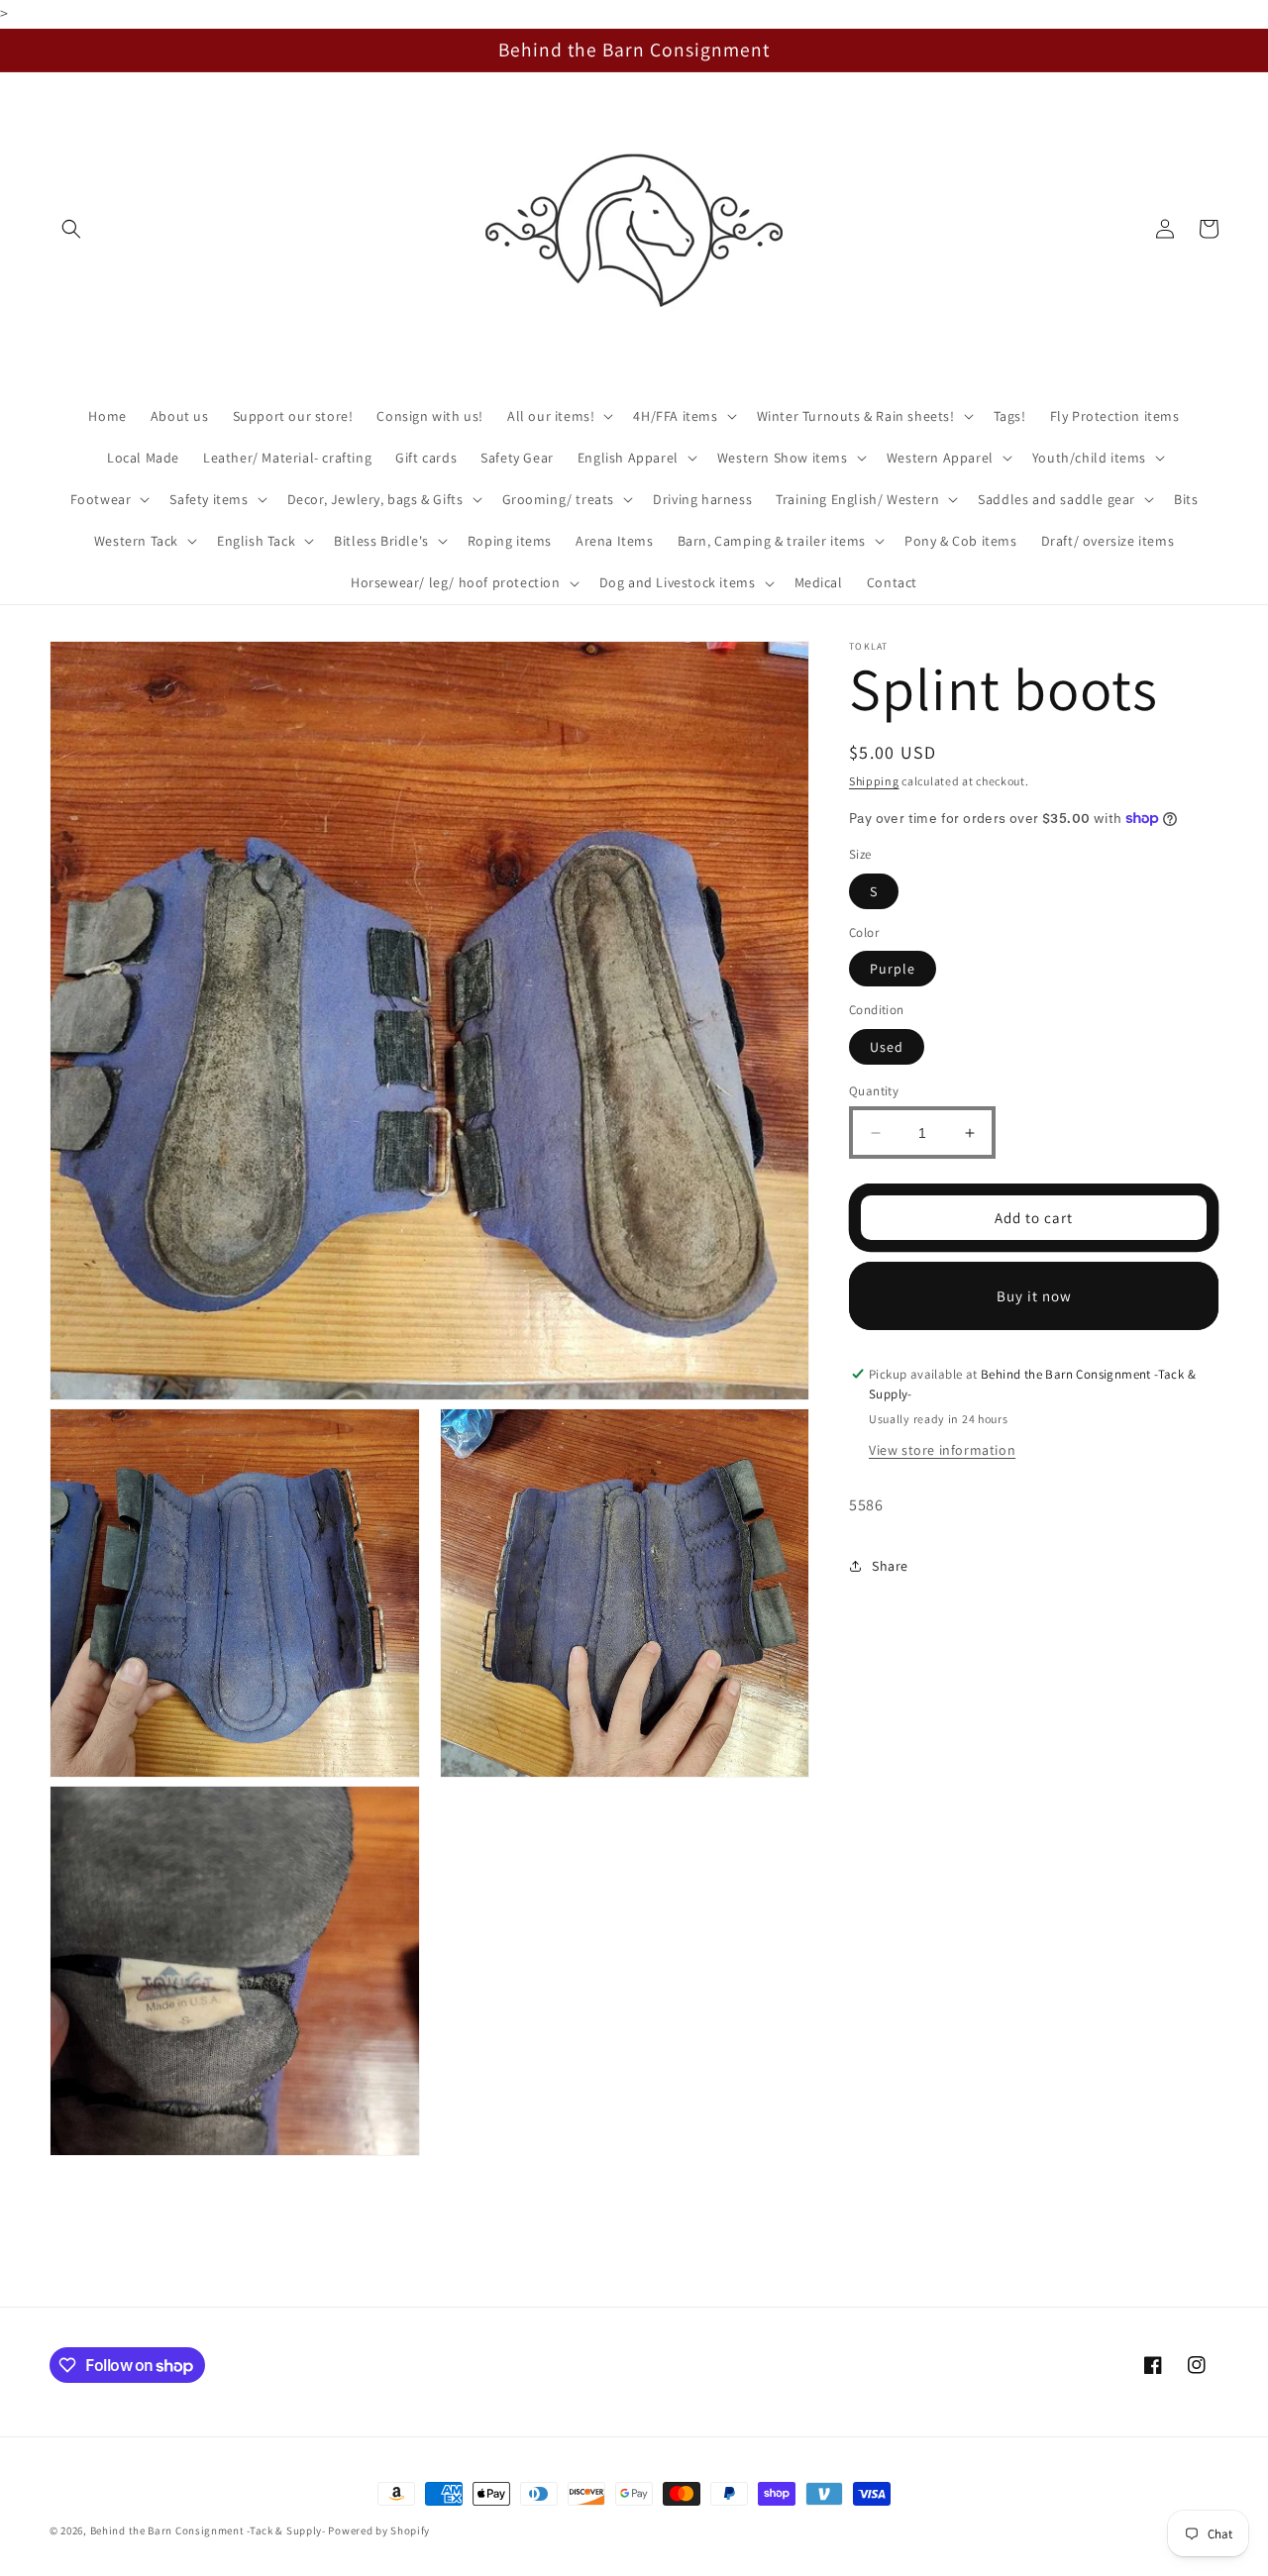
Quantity (874, 1091)
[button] (71, 229)
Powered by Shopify (379, 2530)
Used (887, 1047)
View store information (942, 1450)
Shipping (874, 781)
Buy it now (1034, 1296)
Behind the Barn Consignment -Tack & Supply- (208, 2530)
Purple (893, 969)
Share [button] (890, 1566)
